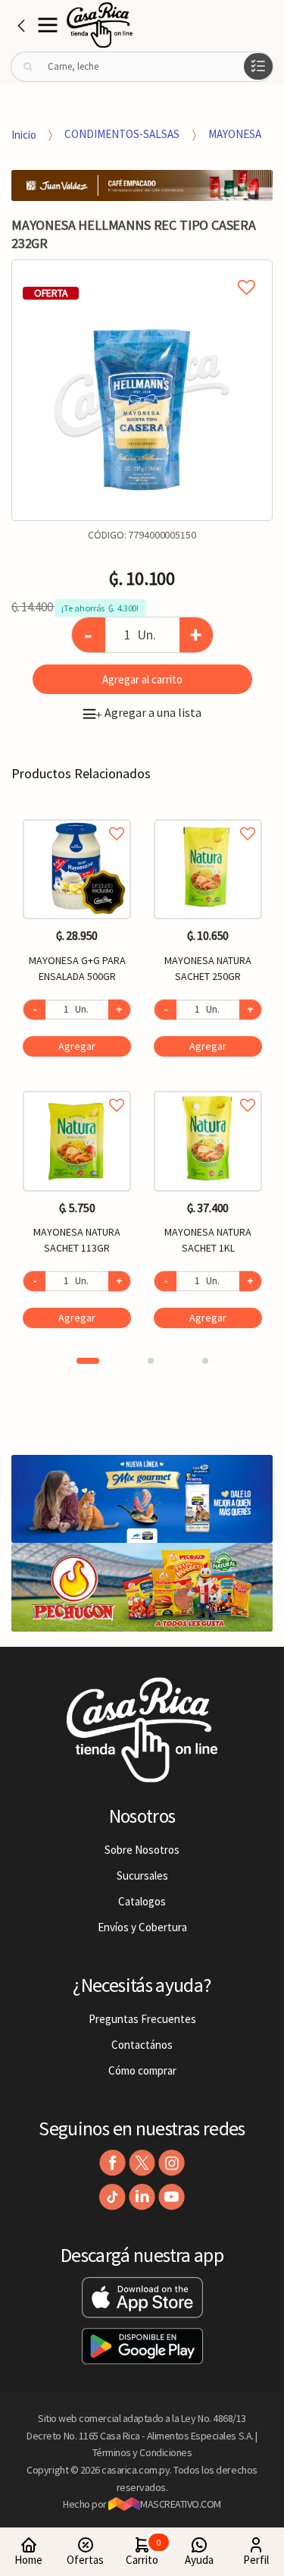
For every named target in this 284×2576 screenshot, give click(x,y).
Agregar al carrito (142, 679)
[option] (142, 390)
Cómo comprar (142, 2070)
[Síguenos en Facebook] (112, 2163)
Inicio (24, 134)
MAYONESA (235, 134)
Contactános (142, 2045)
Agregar (77, 1046)
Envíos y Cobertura (142, 1927)
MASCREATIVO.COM (181, 2504)
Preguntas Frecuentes (142, 2019)
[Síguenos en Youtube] (172, 2197)
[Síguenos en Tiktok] (112, 2197)
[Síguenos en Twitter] (142, 2163)
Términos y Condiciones (142, 2452)
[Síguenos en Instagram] (172, 2163)
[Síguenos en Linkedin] (142, 2197)
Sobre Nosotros (142, 1850)
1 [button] (88, 1361)
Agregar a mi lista (142, 270)
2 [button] (151, 1361)
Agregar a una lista (148, 712)
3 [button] (205, 1361)
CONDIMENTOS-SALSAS (122, 134)
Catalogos (142, 1901)
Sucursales (142, 1875)
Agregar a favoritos (77, 817)
